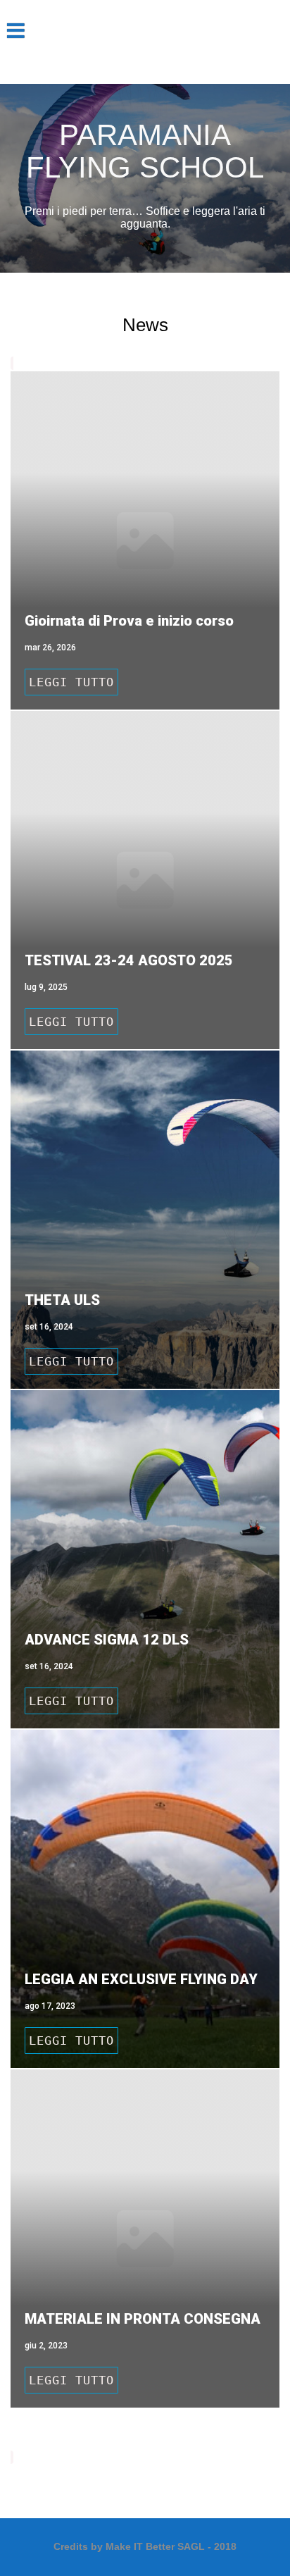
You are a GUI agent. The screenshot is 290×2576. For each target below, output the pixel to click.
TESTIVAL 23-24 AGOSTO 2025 (129, 960)
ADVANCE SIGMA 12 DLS (107, 1640)
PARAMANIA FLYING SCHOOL (145, 151)
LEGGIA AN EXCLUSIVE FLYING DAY (141, 1979)
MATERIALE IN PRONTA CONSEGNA (143, 2319)
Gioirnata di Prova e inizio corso (129, 621)
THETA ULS (62, 1300)
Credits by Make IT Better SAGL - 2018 (145, 2546)
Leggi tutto (71, 682)
